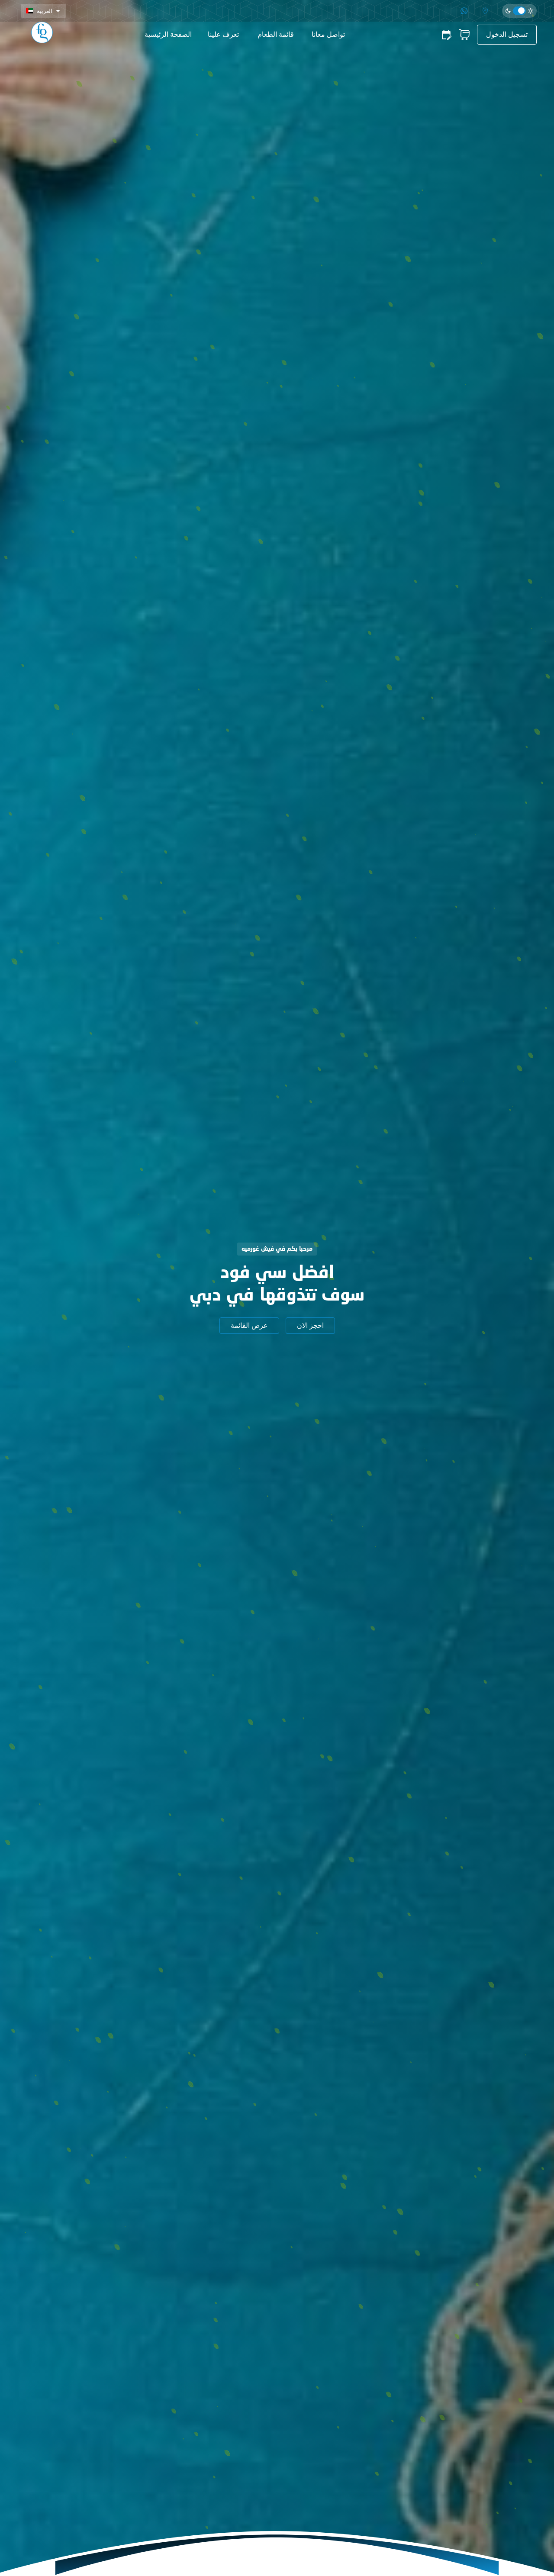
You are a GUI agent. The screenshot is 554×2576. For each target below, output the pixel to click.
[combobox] (43, 11)
